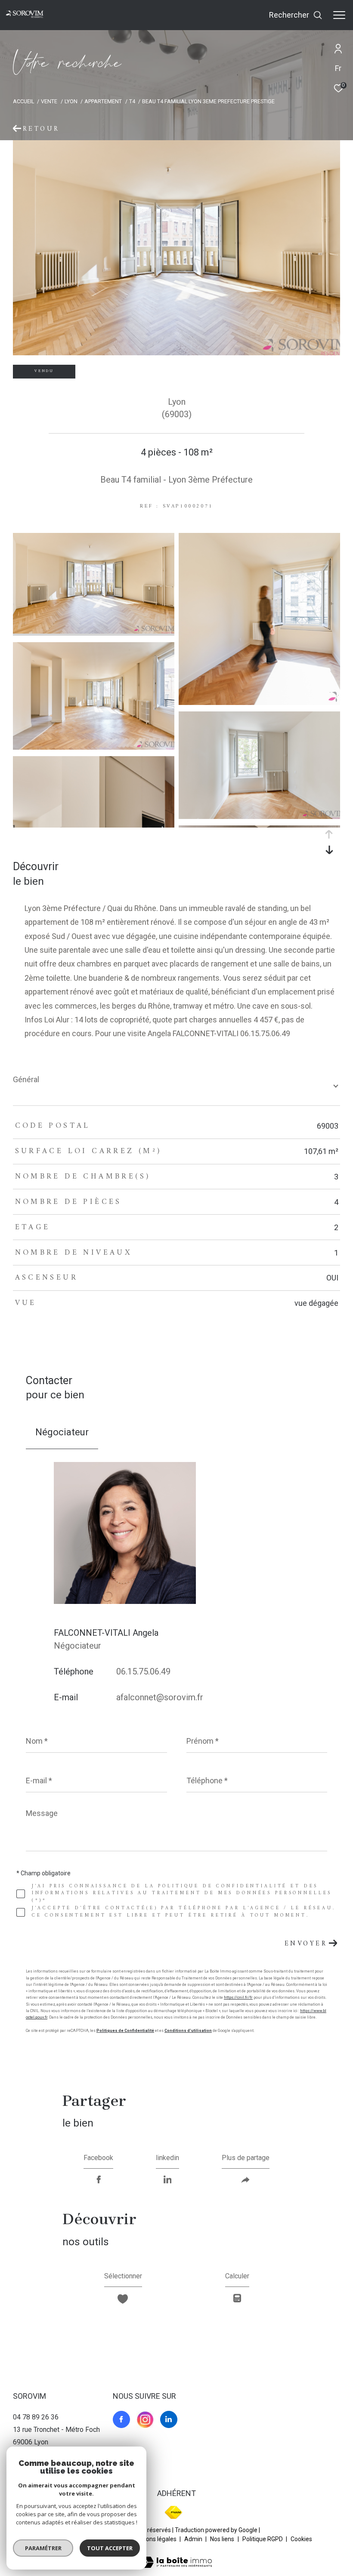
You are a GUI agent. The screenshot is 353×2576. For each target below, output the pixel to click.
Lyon (71, 101)
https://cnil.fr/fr (238, 1997)
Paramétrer (43, 2548)
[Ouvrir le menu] (339, 15)
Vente (49, 101)
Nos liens (223, 2539)
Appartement (103, 101)
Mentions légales (154, 2539)
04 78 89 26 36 (36, 2417)
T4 (132, 101)
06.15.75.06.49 (143, 1671)
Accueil (23, 101)
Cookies (301, 2539)
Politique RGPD (263, 2539)
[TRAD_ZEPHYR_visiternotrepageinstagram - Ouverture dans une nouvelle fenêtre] (145, 2419)
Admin (194, 2539)
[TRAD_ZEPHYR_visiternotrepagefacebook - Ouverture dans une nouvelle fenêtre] (121, 2419)
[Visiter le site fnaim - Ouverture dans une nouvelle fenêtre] (173, 2512)
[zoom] (94, 631)
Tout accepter (110, 2548)
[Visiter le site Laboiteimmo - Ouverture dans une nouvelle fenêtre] (176, 2557)
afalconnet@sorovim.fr (160, 1697)
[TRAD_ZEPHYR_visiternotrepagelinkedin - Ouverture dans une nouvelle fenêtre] (169, 2419)
